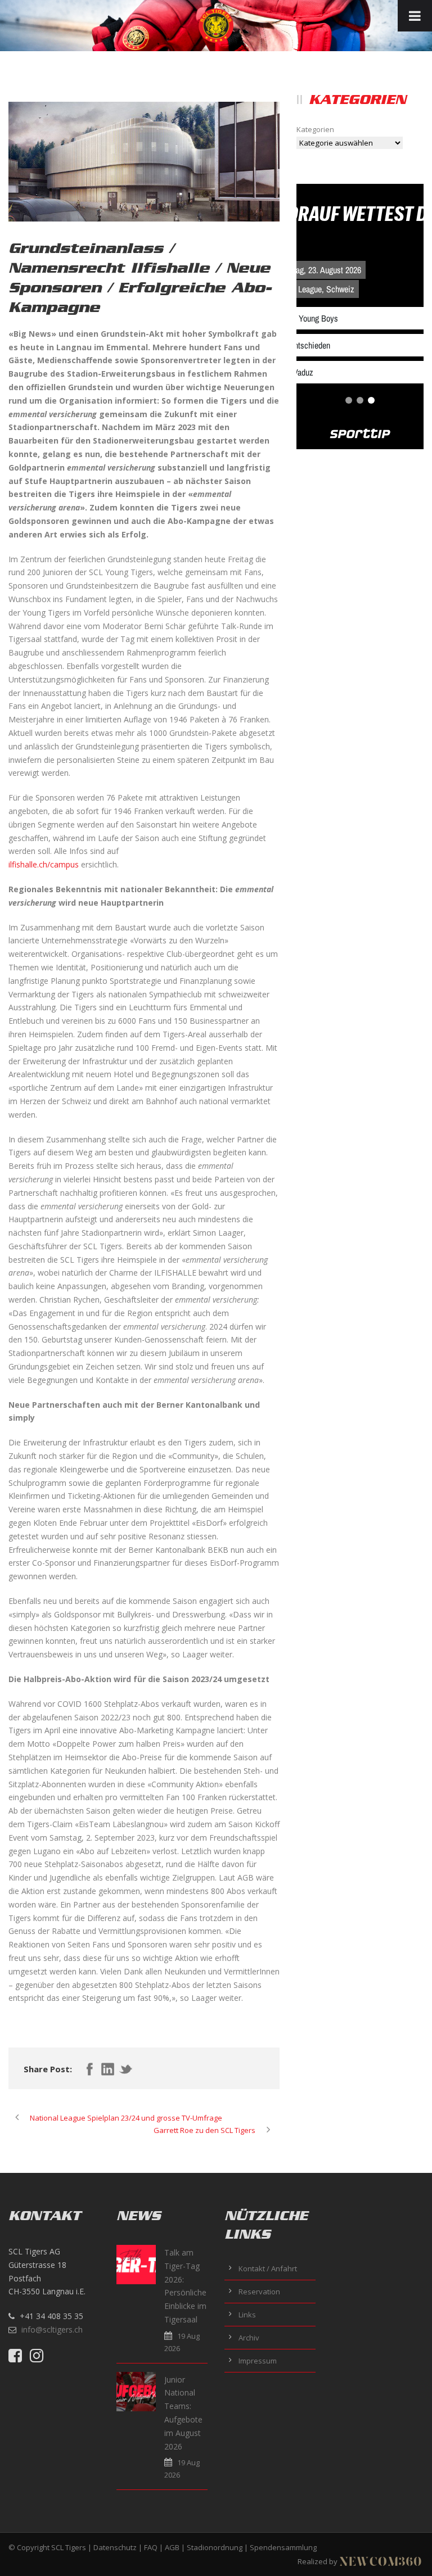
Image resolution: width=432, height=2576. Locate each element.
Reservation (259, 2292)
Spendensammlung (283, 2547)
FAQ (151, 2547)
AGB (172, 2547)
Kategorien (315, 129)
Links (247, 2315)
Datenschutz (115, 2547)
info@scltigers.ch (52, 2329)
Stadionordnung (215, 2547)
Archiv (249, 2338)
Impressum (258, 2361)
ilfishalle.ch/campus (44, 864)
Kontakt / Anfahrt (268, 2268)
